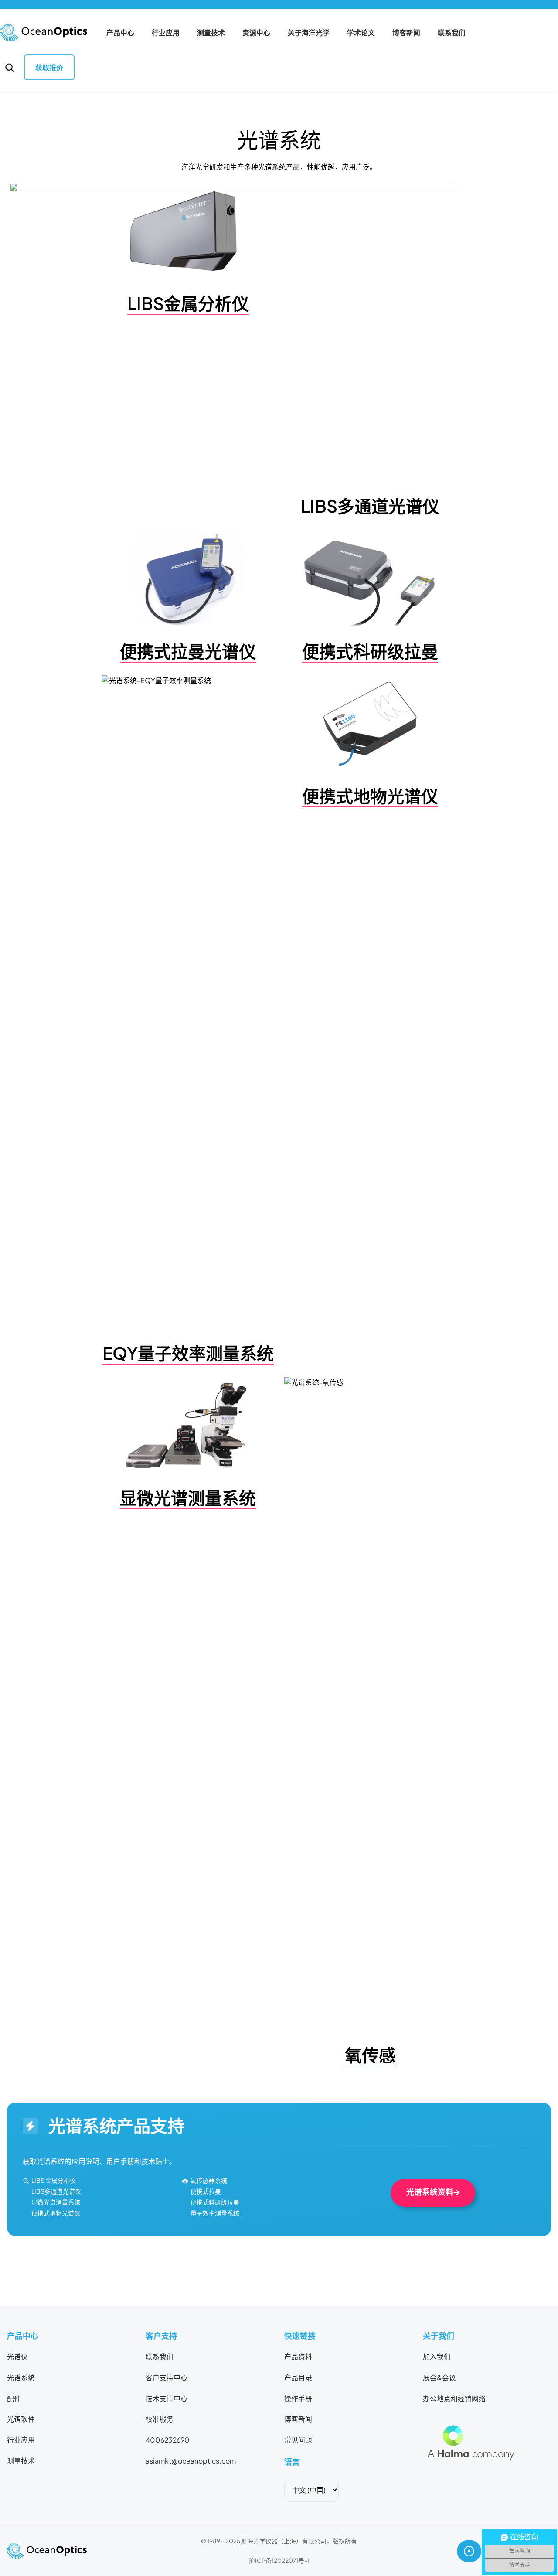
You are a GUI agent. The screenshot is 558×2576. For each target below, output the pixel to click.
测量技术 (211, 33)
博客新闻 (406, 33)
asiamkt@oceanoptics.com (191, 2461)
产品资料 (298, 2357)
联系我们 (452, 33)
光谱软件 (21, 2419)
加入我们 (437, 2357)
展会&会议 (439, 2378)
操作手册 (298, 2399)
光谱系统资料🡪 (433, 2192)
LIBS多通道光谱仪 (370, 506)
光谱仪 (17, 2357)
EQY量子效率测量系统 (188, 1353)
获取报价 (49, 68)
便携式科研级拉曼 (370, 651)
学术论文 (361, 33)
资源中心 (256, 33)
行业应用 (166, 33)
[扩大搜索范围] (10, 68)
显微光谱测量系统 (188, 1498)
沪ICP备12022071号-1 (279, 2561)
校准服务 (160, 2419)
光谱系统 (21, 2378)
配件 (14, 2399)
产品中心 (120, 33)
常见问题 (298, 2440)
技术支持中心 (167, 2399)
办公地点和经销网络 (454, 2399)
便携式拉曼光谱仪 (188, 651)
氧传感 (370, 2055)
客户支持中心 (167, 2378)
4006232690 (168, 2440)
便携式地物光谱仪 (370, 796)
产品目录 (298, 2378)
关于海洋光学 (309, 33)
